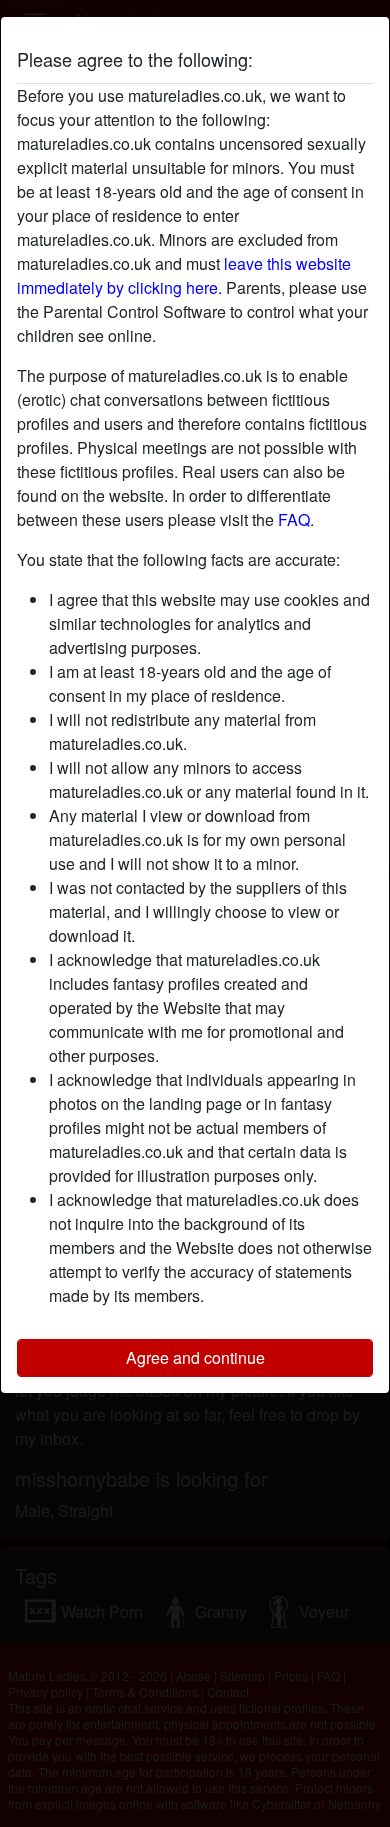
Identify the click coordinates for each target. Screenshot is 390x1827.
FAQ (294, 519)
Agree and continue (195, 1357)
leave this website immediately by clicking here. (184, 275)
